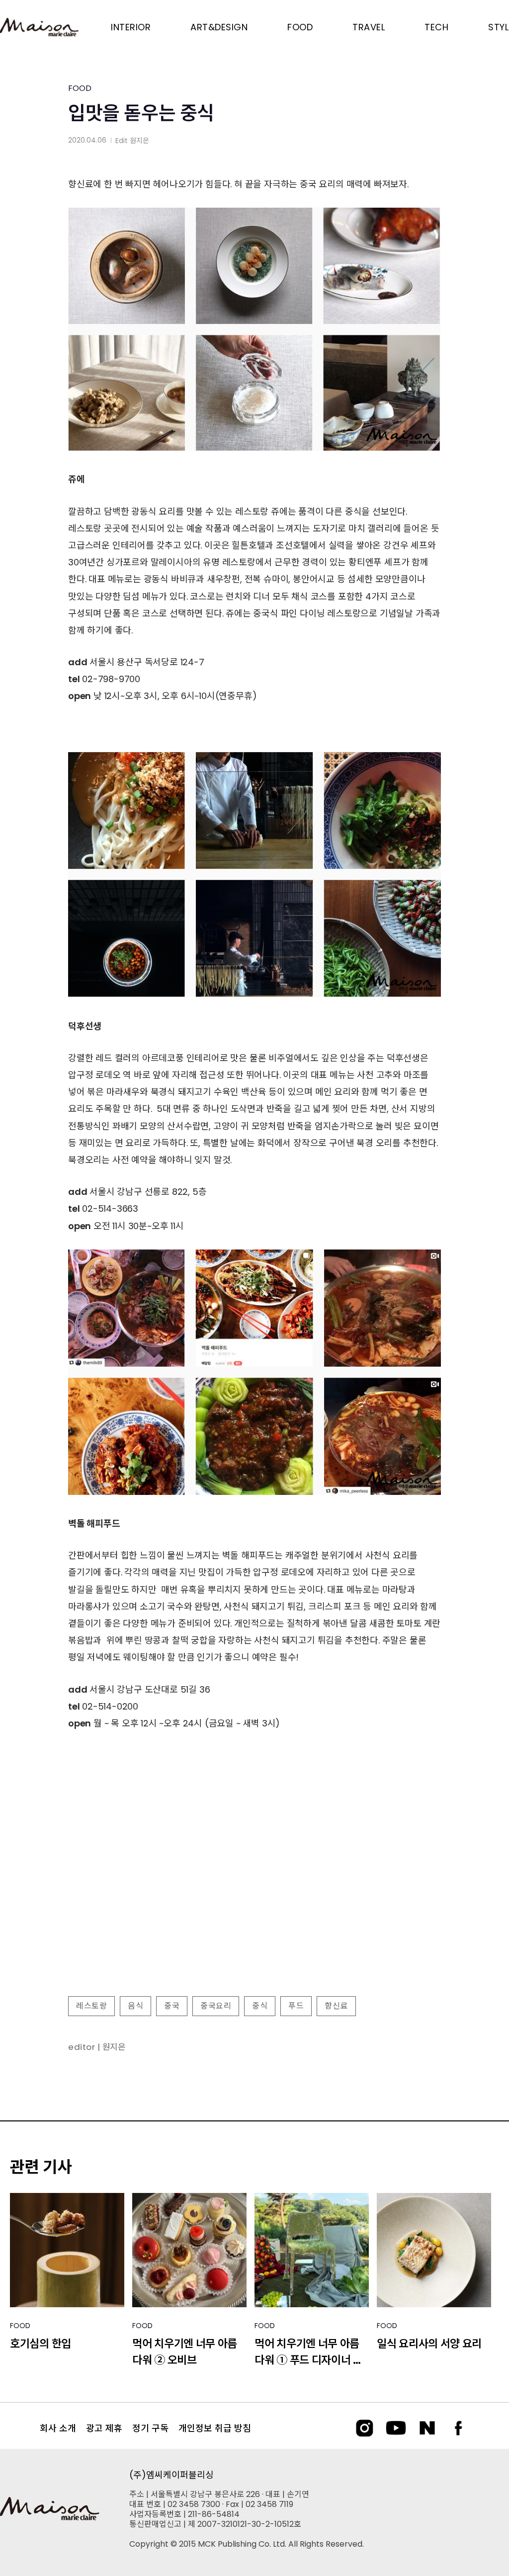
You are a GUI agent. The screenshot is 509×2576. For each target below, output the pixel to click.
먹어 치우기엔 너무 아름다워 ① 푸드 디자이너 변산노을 (309, 2352)
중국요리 (216, 2006)
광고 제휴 (104, 2428)
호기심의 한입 (41, 2344)
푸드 (296, 2006)
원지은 (139, 141)
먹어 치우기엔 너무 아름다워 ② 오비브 (185, 2352)
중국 (172, 2006)
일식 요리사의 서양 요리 (429, 2344)
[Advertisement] (254, 1908)
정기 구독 (150, 2428)
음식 (135, 2006)
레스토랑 (91, 2006)
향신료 (336, 2006)
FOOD (80, 88)
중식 (260, 2006)
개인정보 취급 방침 (215, 2428)
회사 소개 (58, 2428)
